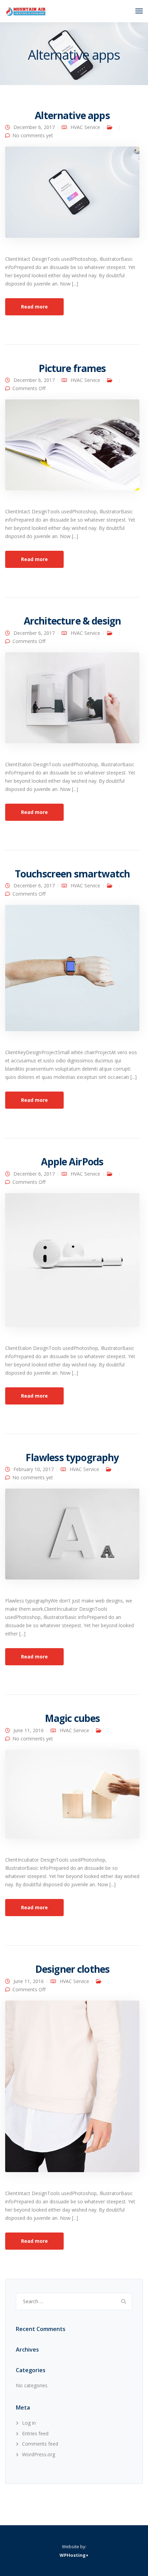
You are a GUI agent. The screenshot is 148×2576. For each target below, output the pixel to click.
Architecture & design (72, 621)
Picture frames (72, 368)
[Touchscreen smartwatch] (72, 971)
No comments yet (33, 135)
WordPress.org (39, 2454)
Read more (34, 307)
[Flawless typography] (72, 1537)
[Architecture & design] (72, 701)
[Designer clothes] (72, 2089)
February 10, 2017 (34, 1469)
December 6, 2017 (34, 127)
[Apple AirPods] (72, 1263)
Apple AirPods (72, 1162)
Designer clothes (72, 1969)
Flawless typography (72, 1457)
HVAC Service (85, 127)
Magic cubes (72, 1718)
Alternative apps (72, 115)
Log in (29, 2423)
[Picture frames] (72, 448)
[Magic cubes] (72, 1797)
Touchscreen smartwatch (72, 874)
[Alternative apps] (72, 195)
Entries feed (35, 2433)
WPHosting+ (74, 2555)
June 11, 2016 (29, 1730)
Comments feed (40, 2444)
